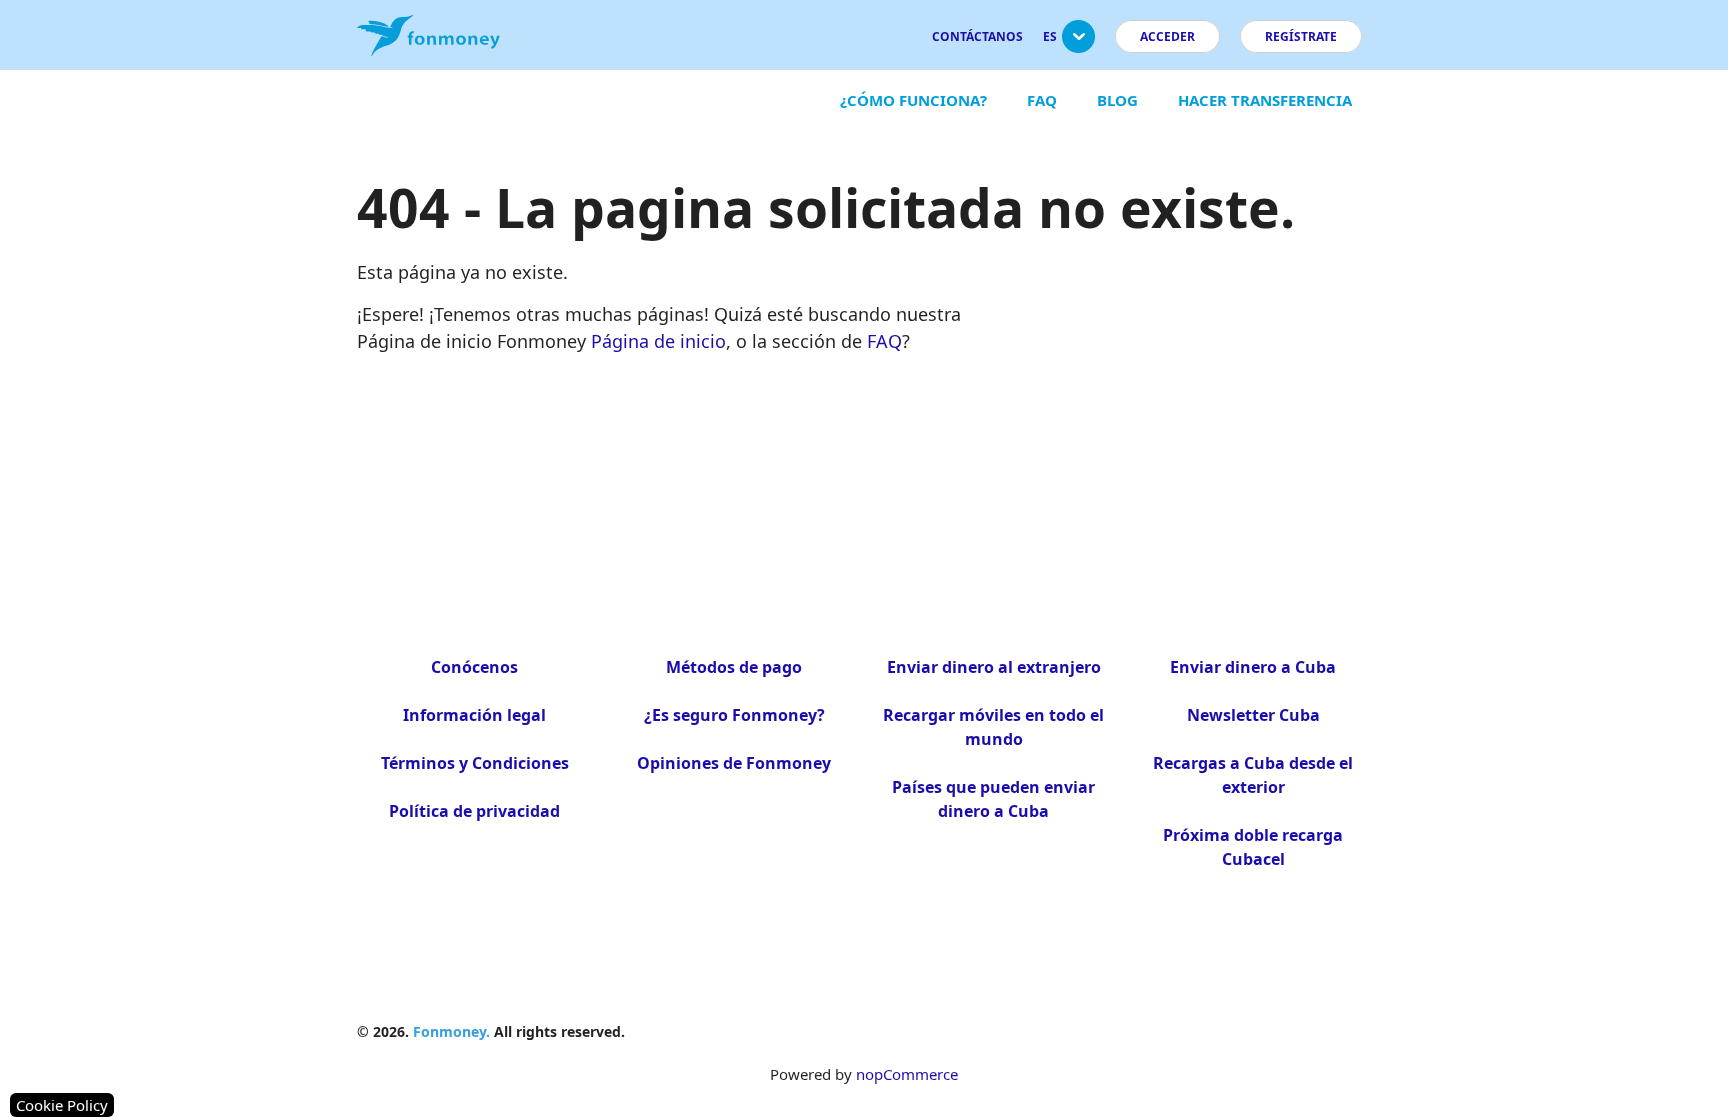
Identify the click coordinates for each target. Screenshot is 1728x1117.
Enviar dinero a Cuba (1253, 667)
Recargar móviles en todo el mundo (993, 727)
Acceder (1167, 36)
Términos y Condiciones (475, 763)
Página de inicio (658, 341)
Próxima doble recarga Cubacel (1253, 847)
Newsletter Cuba (1253, 715)
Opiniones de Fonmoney (734, 763)
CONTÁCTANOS (977, 36)
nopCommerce (907, 1074)
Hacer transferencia (1265, 100)
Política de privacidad (474, 811)
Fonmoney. (451, 1031)
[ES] (1078, 44)
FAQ (1042, 100)
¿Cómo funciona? (913, 100)
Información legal (474, 715)
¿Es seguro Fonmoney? (734, 715)
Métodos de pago (734, 667)
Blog (1117, 100)
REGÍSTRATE (1301, 36)
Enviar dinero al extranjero (994, 667)
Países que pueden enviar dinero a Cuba (993, 799)
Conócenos (474, 667)
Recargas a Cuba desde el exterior (1253, 775)
